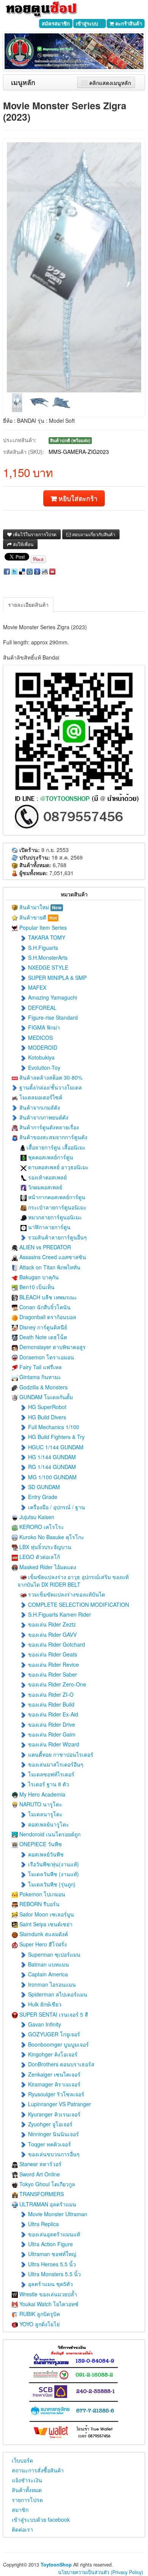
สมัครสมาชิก (56, 23)
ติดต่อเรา (22, 2529)
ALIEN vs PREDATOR (44, 1247)
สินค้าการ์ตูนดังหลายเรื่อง (48, 1127)
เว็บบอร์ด (22, 2460)
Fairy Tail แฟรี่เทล (40, 1367)
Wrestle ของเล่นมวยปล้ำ (47, 2294)
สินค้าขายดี (37, 917)
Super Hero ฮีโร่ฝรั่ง (42, 1944)
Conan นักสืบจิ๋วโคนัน (44, 1307)
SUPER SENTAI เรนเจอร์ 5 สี (53, 2014)
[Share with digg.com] (30, 571)
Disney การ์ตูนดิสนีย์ (43, 1327)
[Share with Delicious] (22, 571)
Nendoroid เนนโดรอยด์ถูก (49, 1834)
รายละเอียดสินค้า (28, 605)
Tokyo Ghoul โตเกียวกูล (46, 2184)
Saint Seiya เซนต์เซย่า (45, 1924)
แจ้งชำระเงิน (27, 2480)
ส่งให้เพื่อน (23, 544)
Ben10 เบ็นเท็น (36, 1287)
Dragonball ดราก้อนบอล (47, 1317)
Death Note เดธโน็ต (43, 1337)
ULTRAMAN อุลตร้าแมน (47, 2204)
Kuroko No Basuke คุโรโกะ (51, 1537)
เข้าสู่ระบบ (88, 23)
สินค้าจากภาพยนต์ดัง (43, 1117)
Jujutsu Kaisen (36, 1517)
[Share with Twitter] (14, 571)
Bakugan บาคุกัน (38, 1277)
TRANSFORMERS (41, 2194)
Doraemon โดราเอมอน (46, 1357)
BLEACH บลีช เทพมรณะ (47, 1297)
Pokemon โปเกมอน (42, 1894)
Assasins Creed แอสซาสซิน (52, 1257)
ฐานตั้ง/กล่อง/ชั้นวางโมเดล (50, 1087)
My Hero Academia (42, 1794)
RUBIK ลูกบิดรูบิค (39, 2314)
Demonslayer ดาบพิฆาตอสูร (52, 1347)
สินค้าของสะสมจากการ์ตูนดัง (53, 1137)
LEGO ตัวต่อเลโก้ (39, 1557)
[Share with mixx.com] (52, 571)
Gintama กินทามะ (39, 1377)
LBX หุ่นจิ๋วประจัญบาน (45, 1547)
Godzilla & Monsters (43, 1387)
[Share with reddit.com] (45, 571)
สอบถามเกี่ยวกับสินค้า (93, 534)
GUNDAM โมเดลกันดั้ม (45, 1397)
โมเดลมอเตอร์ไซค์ (40, 1097)
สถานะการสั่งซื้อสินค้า (38, 2470)
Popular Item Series (42, 927)
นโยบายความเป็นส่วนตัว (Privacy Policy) (101, 2572)
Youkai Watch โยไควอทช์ (48, 2304)
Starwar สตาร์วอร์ (40, 2164)
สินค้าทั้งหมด (27, 2490)
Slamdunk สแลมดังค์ (43, 1934)
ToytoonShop (56, 2565)
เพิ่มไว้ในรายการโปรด (34, 534)
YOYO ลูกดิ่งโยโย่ (39, 2324)
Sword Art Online (39, 2174)
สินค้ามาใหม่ (40, 907)
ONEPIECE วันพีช (40, 1844)
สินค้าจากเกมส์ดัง (39, 1107)
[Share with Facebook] (7, 571)
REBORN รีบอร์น (39, 1904)
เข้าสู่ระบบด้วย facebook (41, 2519)
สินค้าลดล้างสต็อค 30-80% (50, 1077)
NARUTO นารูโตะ (40, 1804)
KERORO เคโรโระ (41, 1527)
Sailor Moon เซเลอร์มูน (46, 1914)
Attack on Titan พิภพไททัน (49, 1267)
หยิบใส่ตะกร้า (77, 498)
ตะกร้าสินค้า (128, 23)
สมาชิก (20, 2510)
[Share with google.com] (37, 571)
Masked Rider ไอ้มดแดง (47, 1567)
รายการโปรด (27, 2500)
